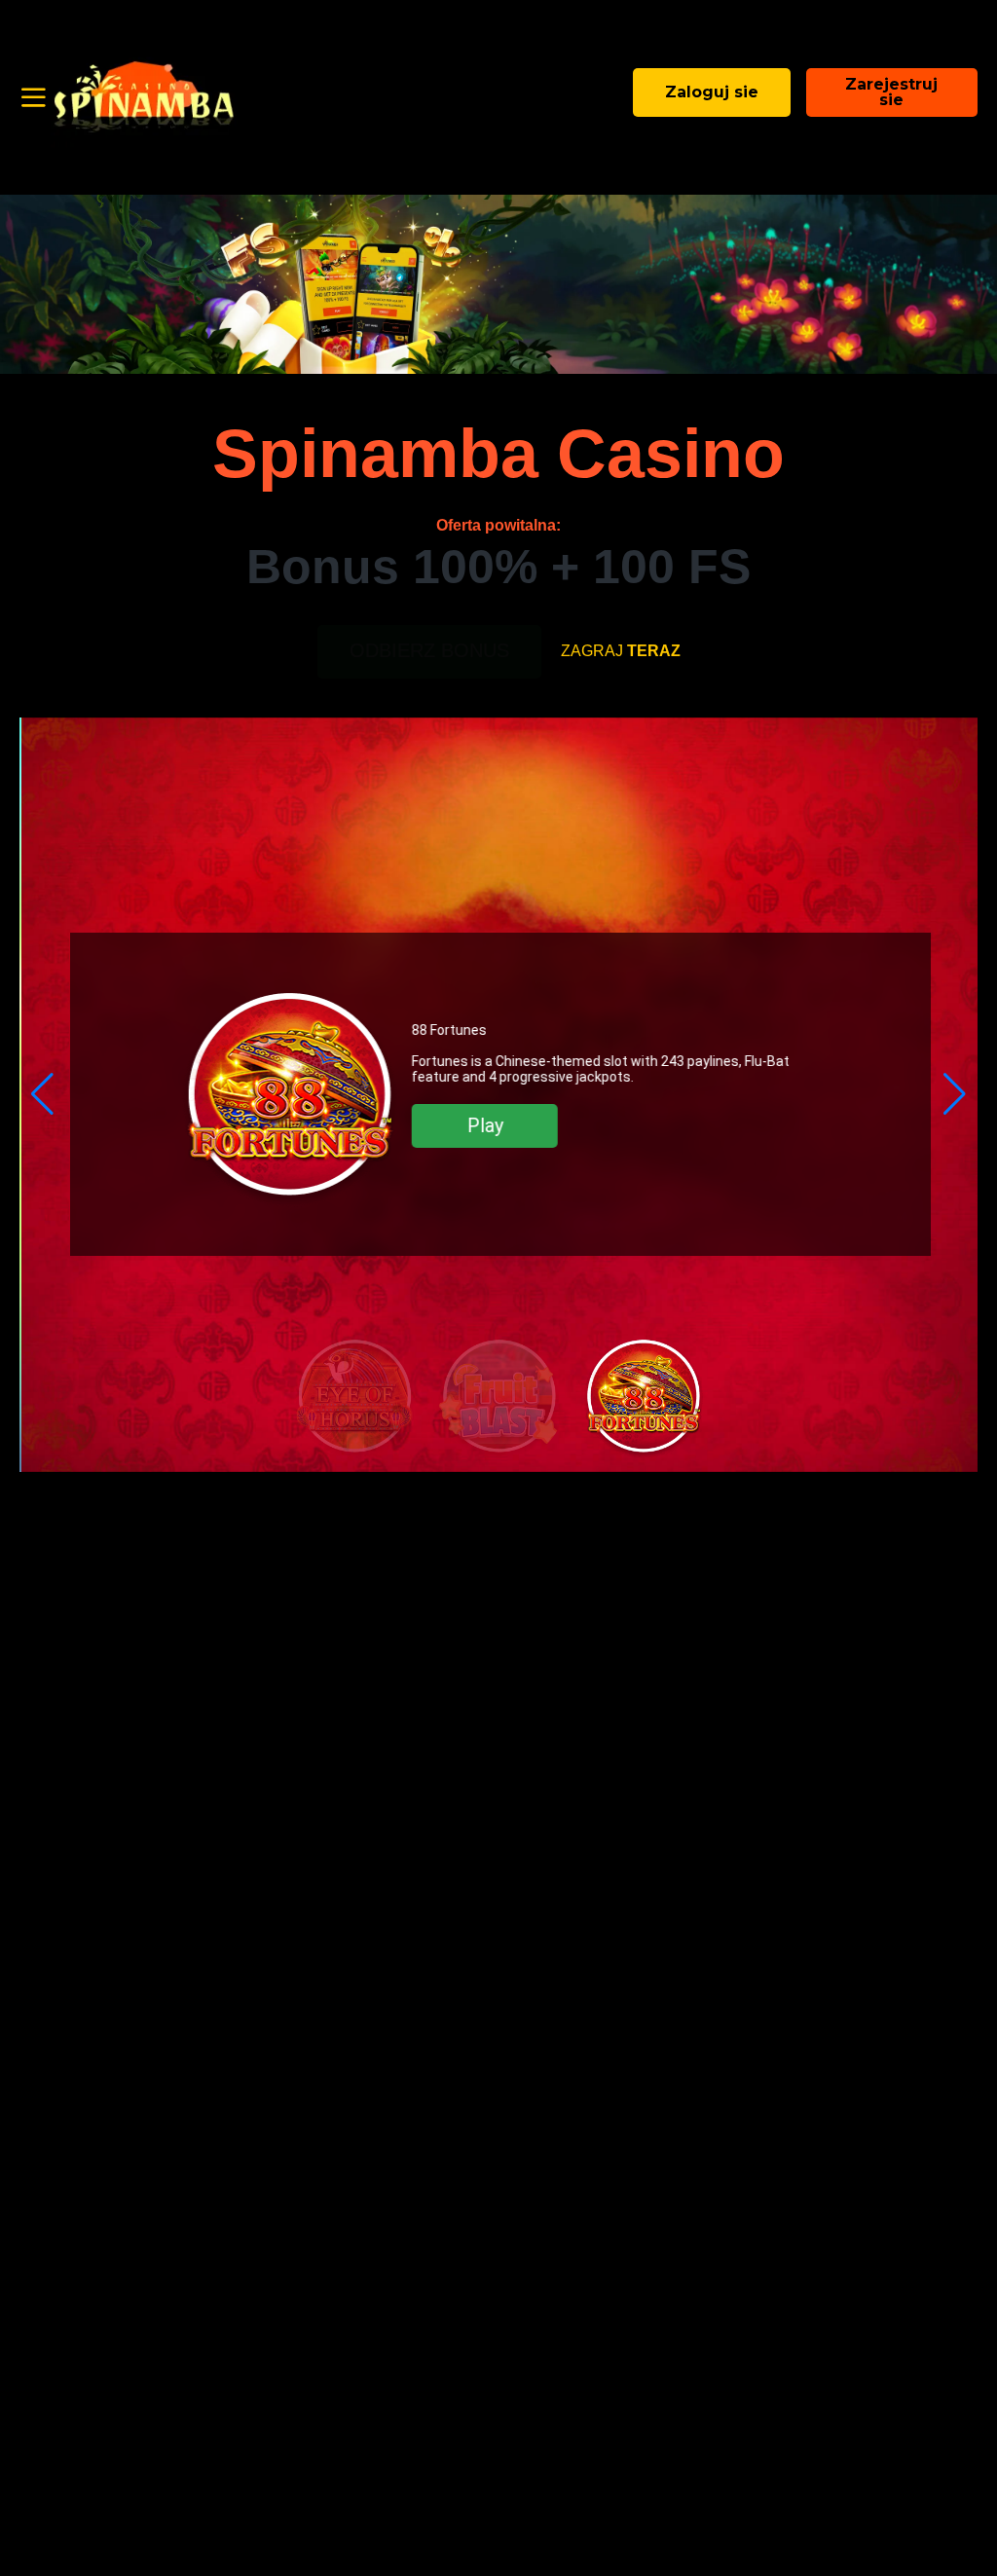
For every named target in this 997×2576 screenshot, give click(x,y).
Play (483, 1125)
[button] (42, 1094)
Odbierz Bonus (429, 650)
